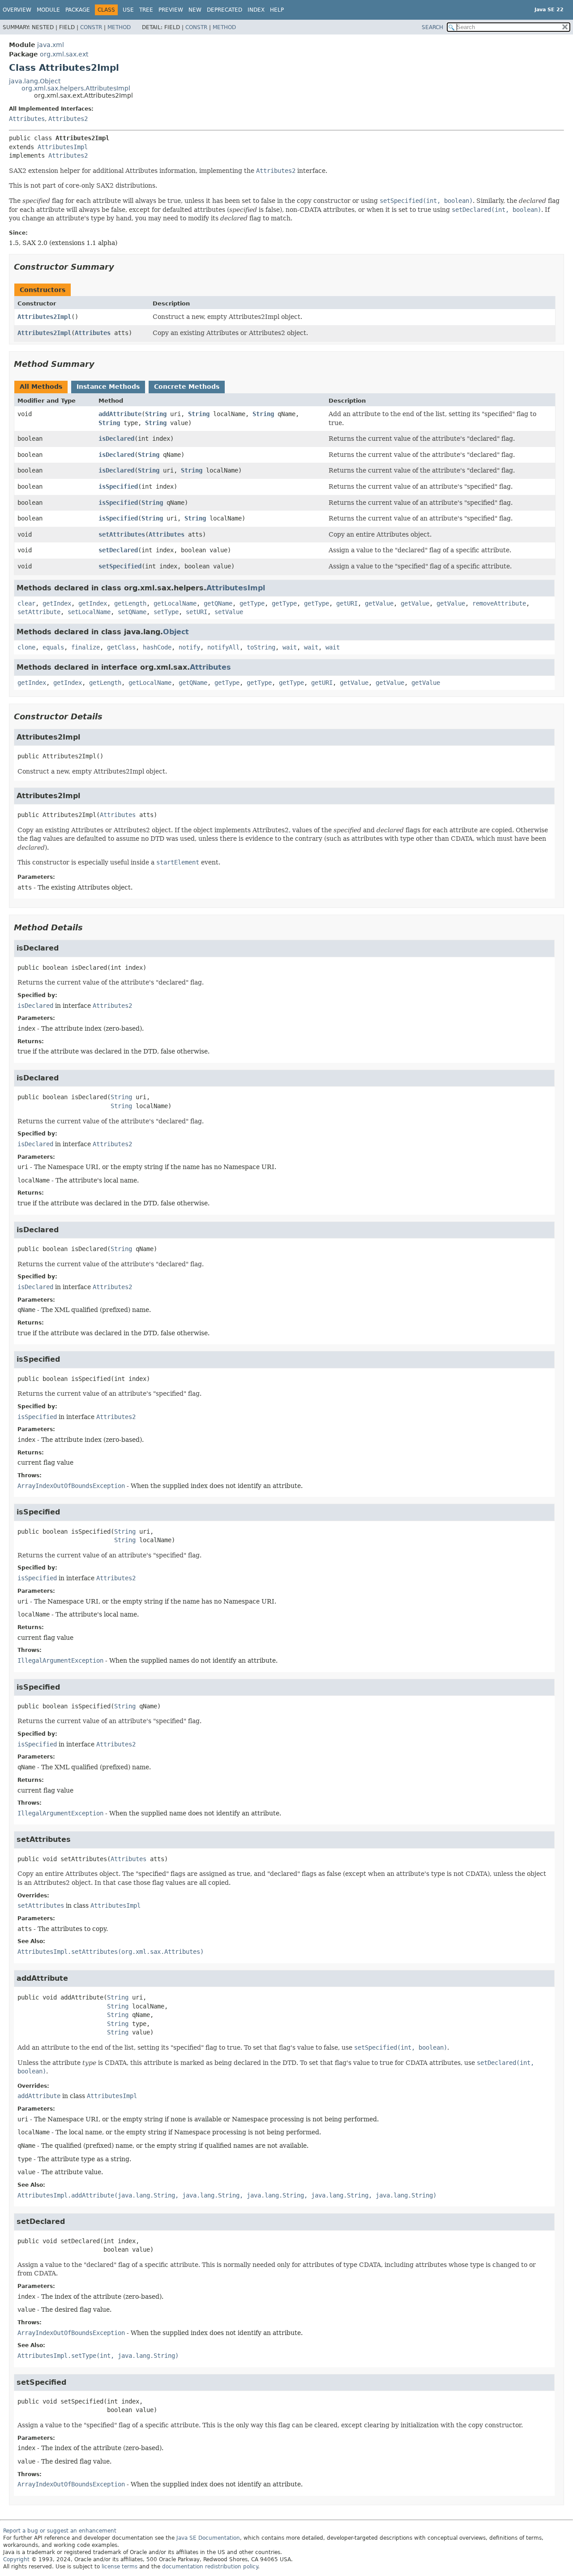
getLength (130, 603)
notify (189, 647)
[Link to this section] (120, 267)
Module (48, 10)
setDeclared (118, 550)
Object (176, 632)
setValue (229, 612)
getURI (347, 603)
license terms (120, 2567)
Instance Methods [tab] (108, 387)
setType (166, 612)
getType (252, 603)
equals (53, 647)
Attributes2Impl (44, 317)
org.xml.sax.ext (64, 54)
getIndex (57, 603)
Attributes (27, 119)
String (156, 414)
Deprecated (224, 10)
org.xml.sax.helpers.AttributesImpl (76, 88)
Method (119, 27)
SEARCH (432, 27)
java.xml (51, 45)
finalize (86, 647)
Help (277, 10)
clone (26, 647)
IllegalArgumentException (60, 1660)
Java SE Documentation (208, 2538)
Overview (17, 10)
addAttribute (120, 414)
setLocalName (89, 612)
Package (78, 10)
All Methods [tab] (41, 387)
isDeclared (116, 439)
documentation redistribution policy (210, 2567)
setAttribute (39, 612)
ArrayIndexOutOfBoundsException (71, 1486)
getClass (121, 647)
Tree (146, 10)
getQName (218, 603)
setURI (197, 612)
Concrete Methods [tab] (187, 387)
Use (128, 10)
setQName (132, 612)
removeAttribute (499, 603)
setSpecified (120, 566)
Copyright (16, 2559)
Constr (91, 27)
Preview (171, 10)
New (195, 10)
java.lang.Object (35, 81)
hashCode (157, 647)
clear (26, 603)
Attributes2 (68, 119)
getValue (379, 603)
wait (290, 647)
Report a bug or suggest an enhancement (60, 2531)
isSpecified (118, 486)
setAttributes (122, 534)
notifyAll (223, 647)
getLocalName (175, 603)
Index (256, 10)
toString (261, 647)
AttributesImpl (63, 147)
